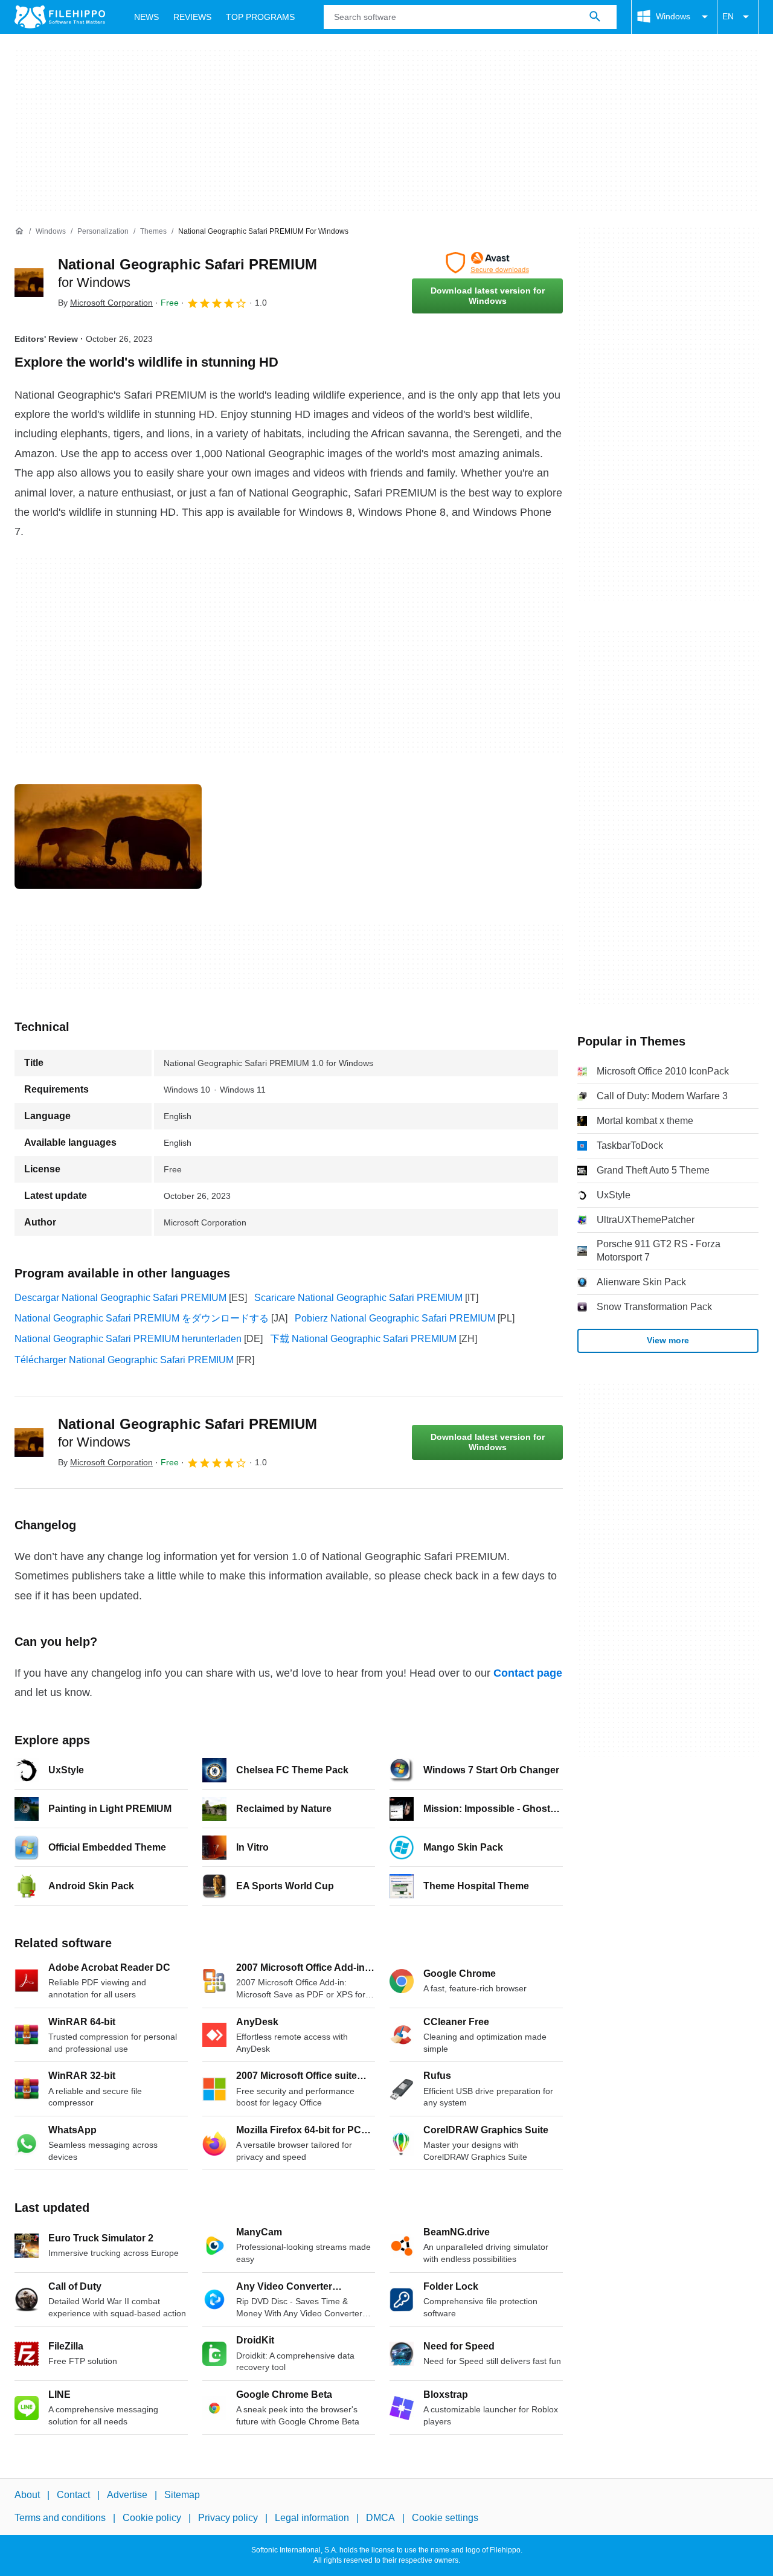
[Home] (19, 231)
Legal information (312, 2518)
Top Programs (260, 17)
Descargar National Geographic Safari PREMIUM (120, 1298)
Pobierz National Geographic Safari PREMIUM (395, 1318)
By (105, 303)
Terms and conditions (60, 2518)
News (146, 17)
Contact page (528, 1673)
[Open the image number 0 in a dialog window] (108, 837)
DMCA (380, 2518)
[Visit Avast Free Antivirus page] (487, 263)
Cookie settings (445, 2518)
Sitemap (182, 2495)
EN (728, 16)
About (27, 2495)
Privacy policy (228, 2518)
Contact (73, 2495)
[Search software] (595, 17)
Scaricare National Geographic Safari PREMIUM (358, 1298)
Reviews (192, 17)
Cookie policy (152, 2518)
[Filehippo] (60, 17)
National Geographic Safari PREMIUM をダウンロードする (142, 1318)
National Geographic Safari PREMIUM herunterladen (128, 1339)
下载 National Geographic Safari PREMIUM (363, 1339)
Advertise (127, 2495)
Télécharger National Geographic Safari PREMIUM (124, 1360)
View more (668, 1340)
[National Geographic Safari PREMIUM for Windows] (29, 283)
